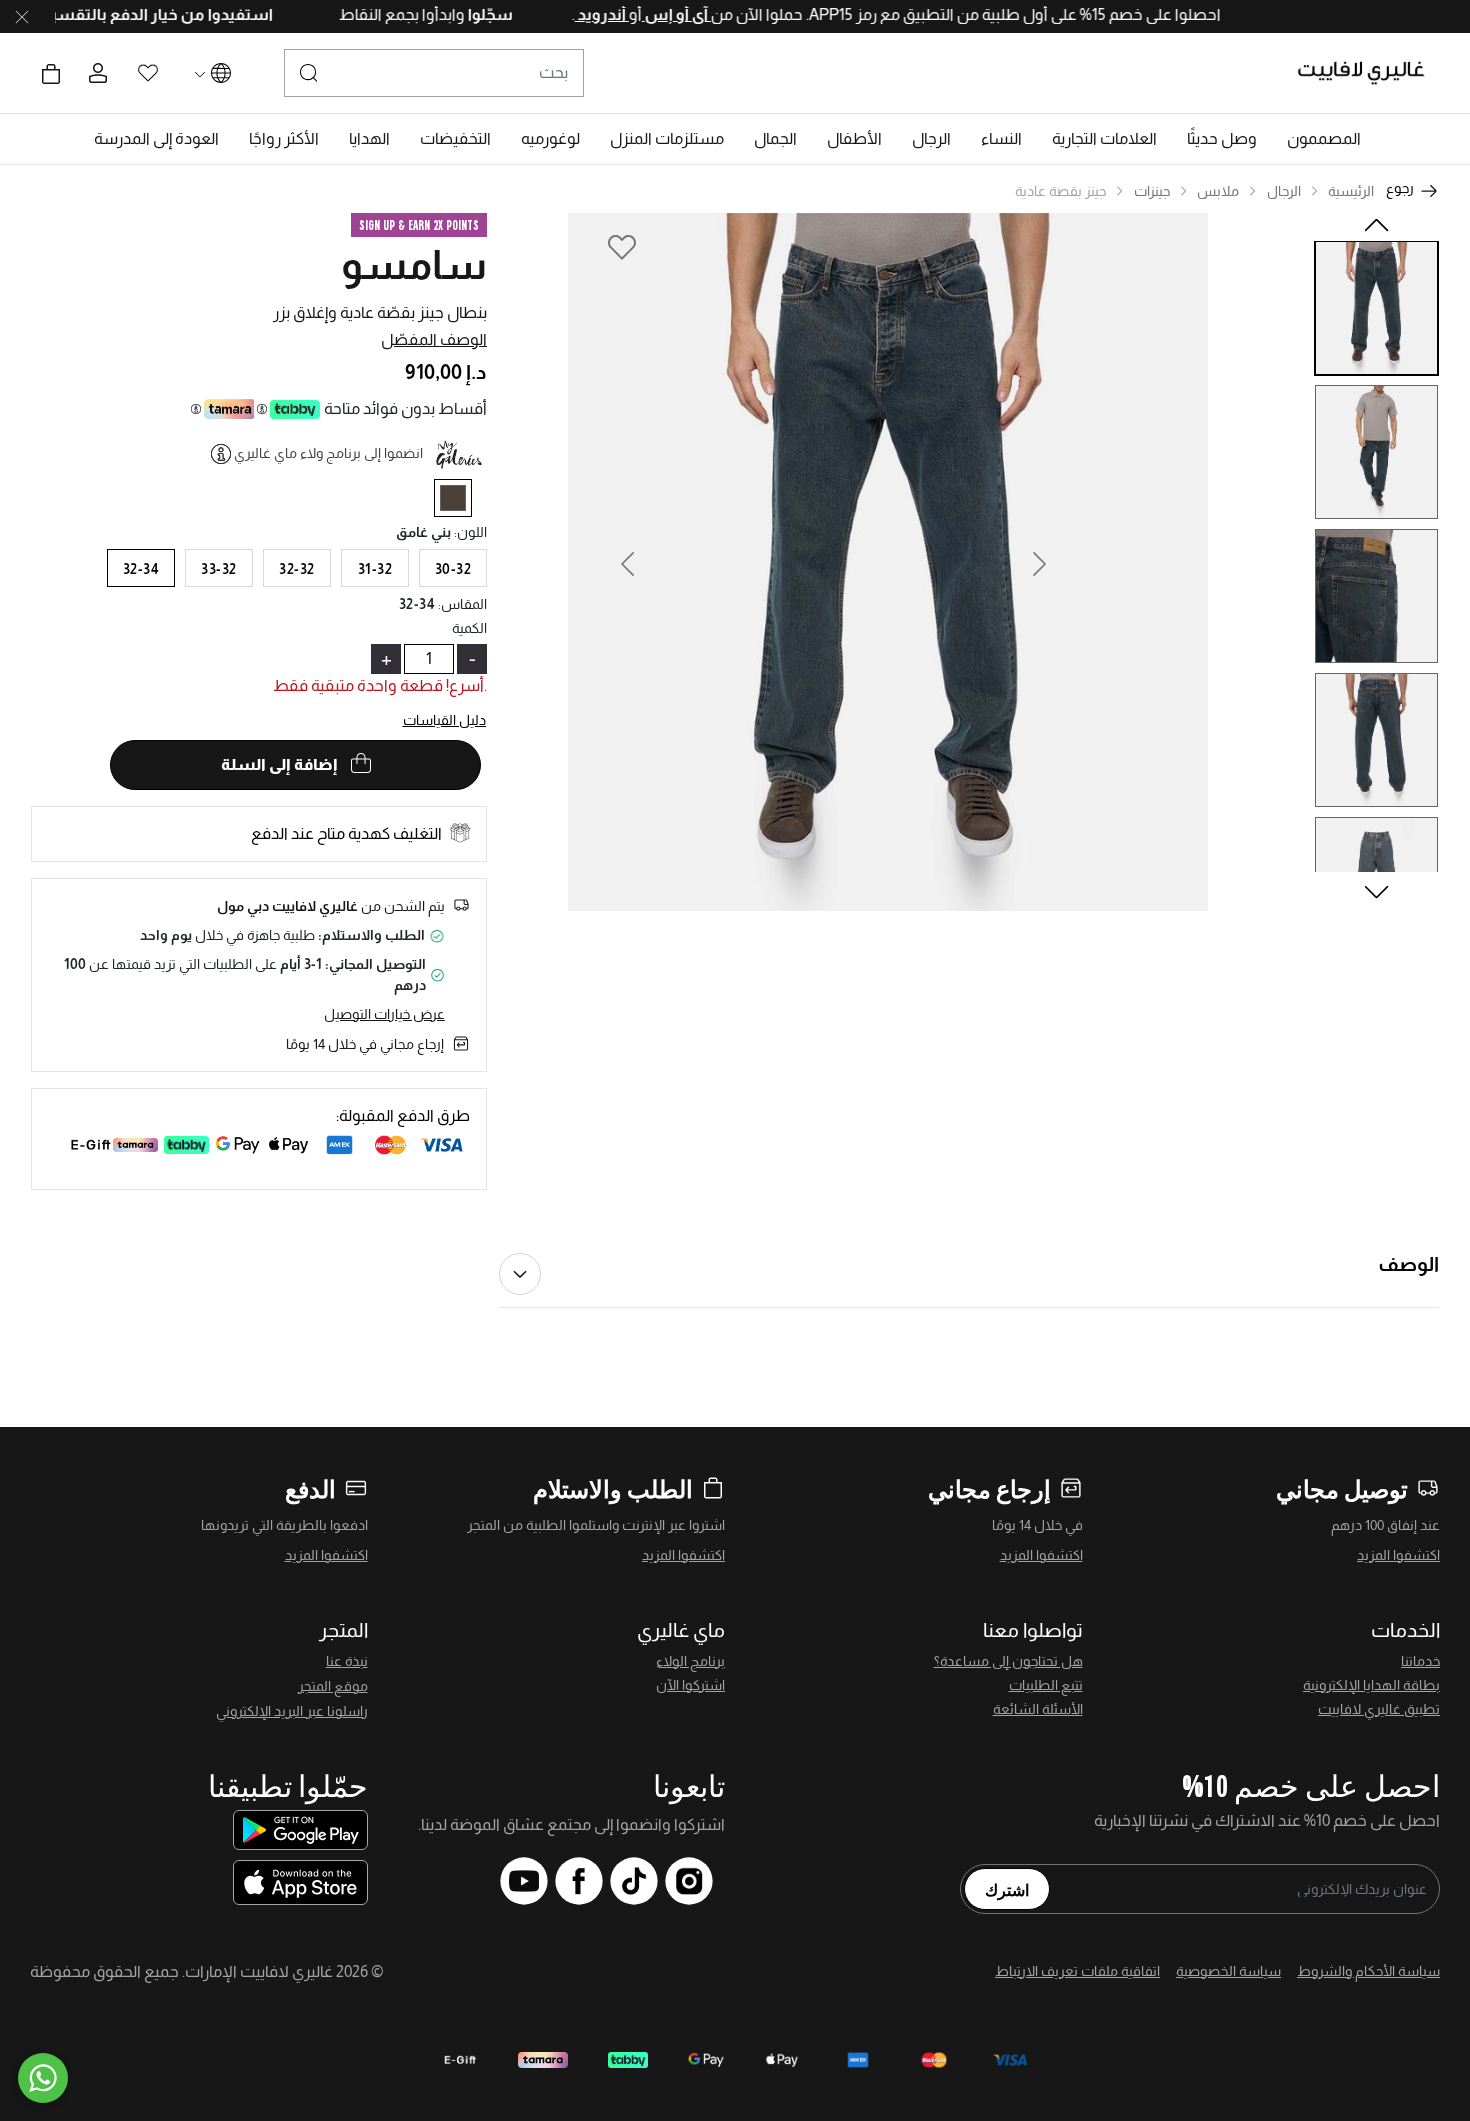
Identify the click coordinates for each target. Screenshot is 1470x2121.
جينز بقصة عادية (1060, 191)
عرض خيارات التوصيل (384, 1014)
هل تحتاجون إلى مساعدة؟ (1008, 1661)
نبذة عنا (347, 1661)
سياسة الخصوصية (1228, 1971)
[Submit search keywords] (309, 73)
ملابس (1218, 191)
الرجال (1284, 191)
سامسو (414, 265)
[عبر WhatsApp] (43, 2078)
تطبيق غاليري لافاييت (1379, 1709)
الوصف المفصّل (434, 339)
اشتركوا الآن (690, 1685)
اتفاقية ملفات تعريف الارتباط (1077, 1971)
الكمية (469, 628)
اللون (470, 532)
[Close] (22, 17)
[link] (1104, 139)
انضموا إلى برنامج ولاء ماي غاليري (328, 453)
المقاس (462, 604)
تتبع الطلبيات (1046, 1685)
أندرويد (559, 14)
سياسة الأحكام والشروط (1368, 1971)
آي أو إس (633, 14)
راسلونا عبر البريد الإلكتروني (292, 1711)
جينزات (1152, 191)
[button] (1324, 139)
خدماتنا (1420, 1661)
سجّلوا (446, 14)
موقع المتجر (333, 1686)
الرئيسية (1351, 191)
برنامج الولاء (690, 1661)
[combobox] (434, 73)
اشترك (1007, 1889)
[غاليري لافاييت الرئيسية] (1369, 73)
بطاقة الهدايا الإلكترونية (1371, 1685)
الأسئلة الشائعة (1038, 1709)
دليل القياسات (445, 720)
